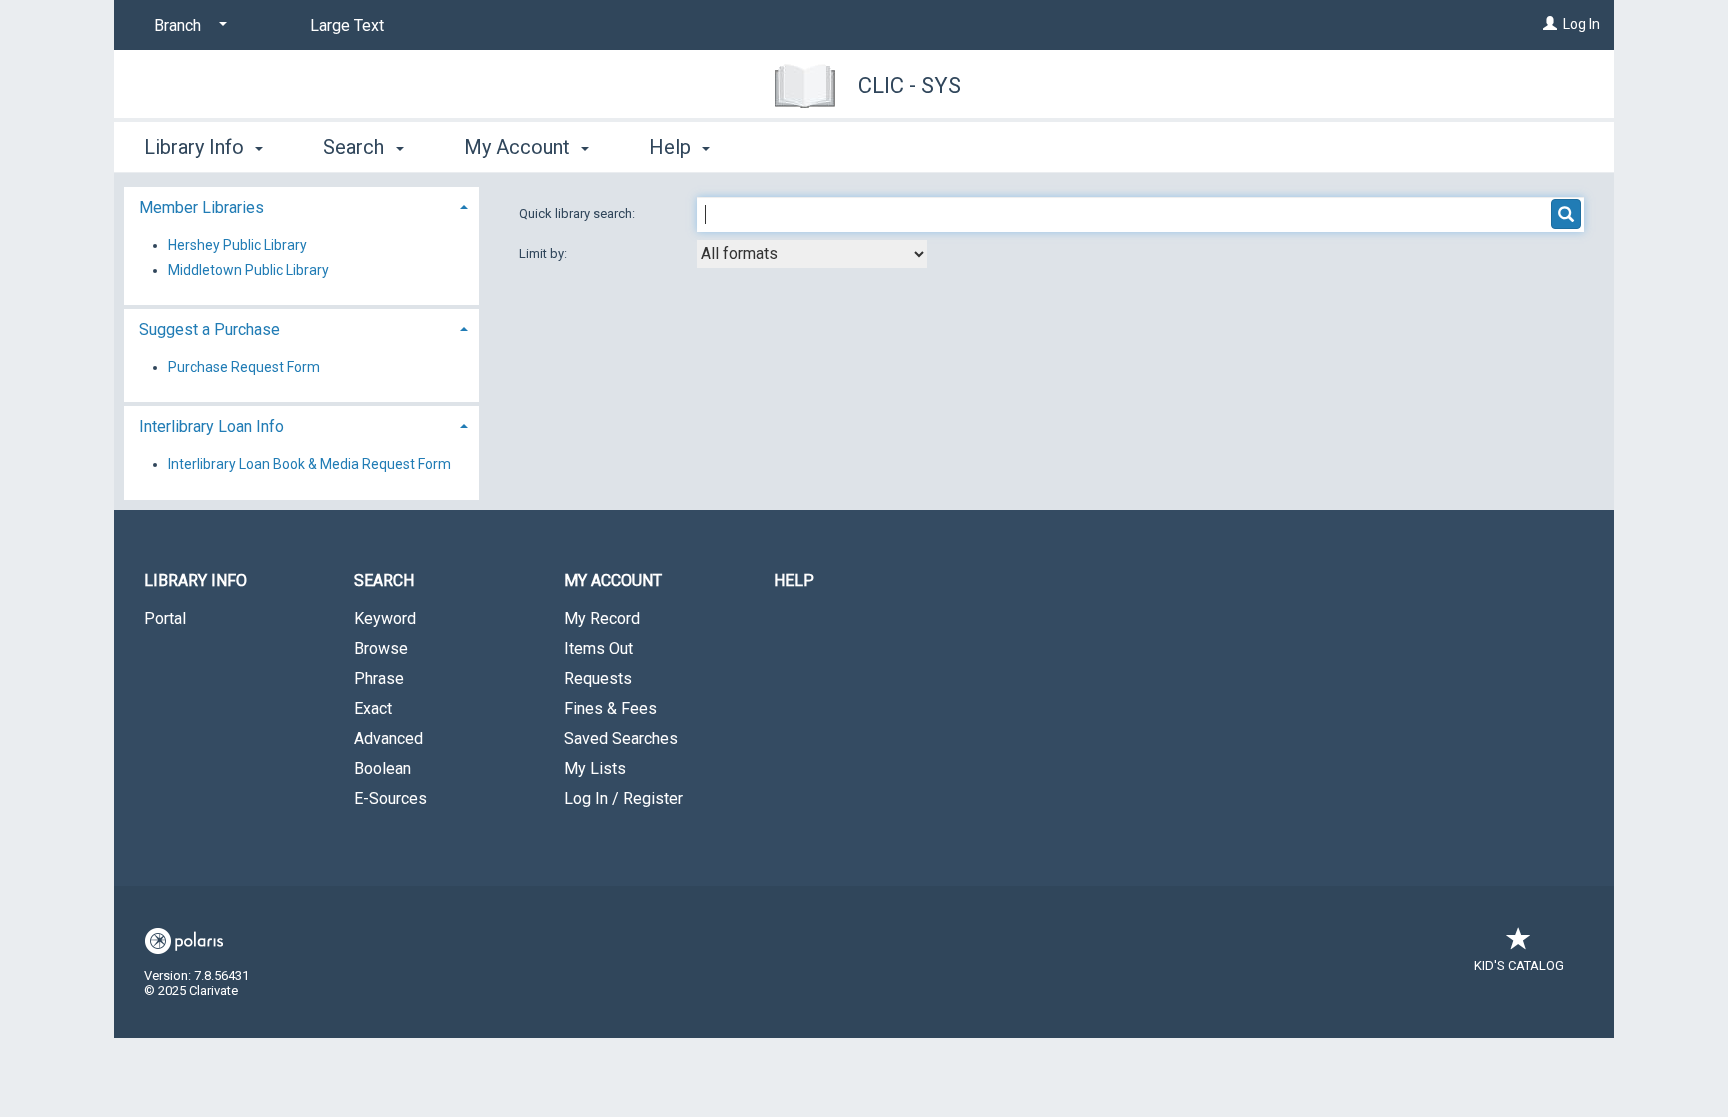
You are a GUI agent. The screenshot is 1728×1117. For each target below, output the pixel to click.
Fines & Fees (610, 708)
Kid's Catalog (1519, 965)
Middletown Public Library (248, 270)
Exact (373, 708)
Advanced (388, 738)
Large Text (347, 25)
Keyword (385, 618)
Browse (381, 648)
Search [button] (356, 147)
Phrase (379, 678)
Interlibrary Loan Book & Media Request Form (309, 464)
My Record (602, 618)
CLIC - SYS (909, 85)
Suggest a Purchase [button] (209, 329)
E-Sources (390, 798)
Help (794, 580)
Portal (165, 618)
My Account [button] (519, 147)
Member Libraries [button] (201, 207)
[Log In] (1550, 24)
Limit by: (544, 253)
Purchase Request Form (244, 367)
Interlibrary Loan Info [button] (211, 426)
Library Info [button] (196, 147)
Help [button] (672, 147)
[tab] (301, 205)
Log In (1581, 24)
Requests (598, 678)
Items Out (598, 648)
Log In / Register (623, 798)
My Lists (595, 768)
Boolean (382, 768)
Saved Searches (621, 738)
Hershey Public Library (237, 245)
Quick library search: (578, 213)
